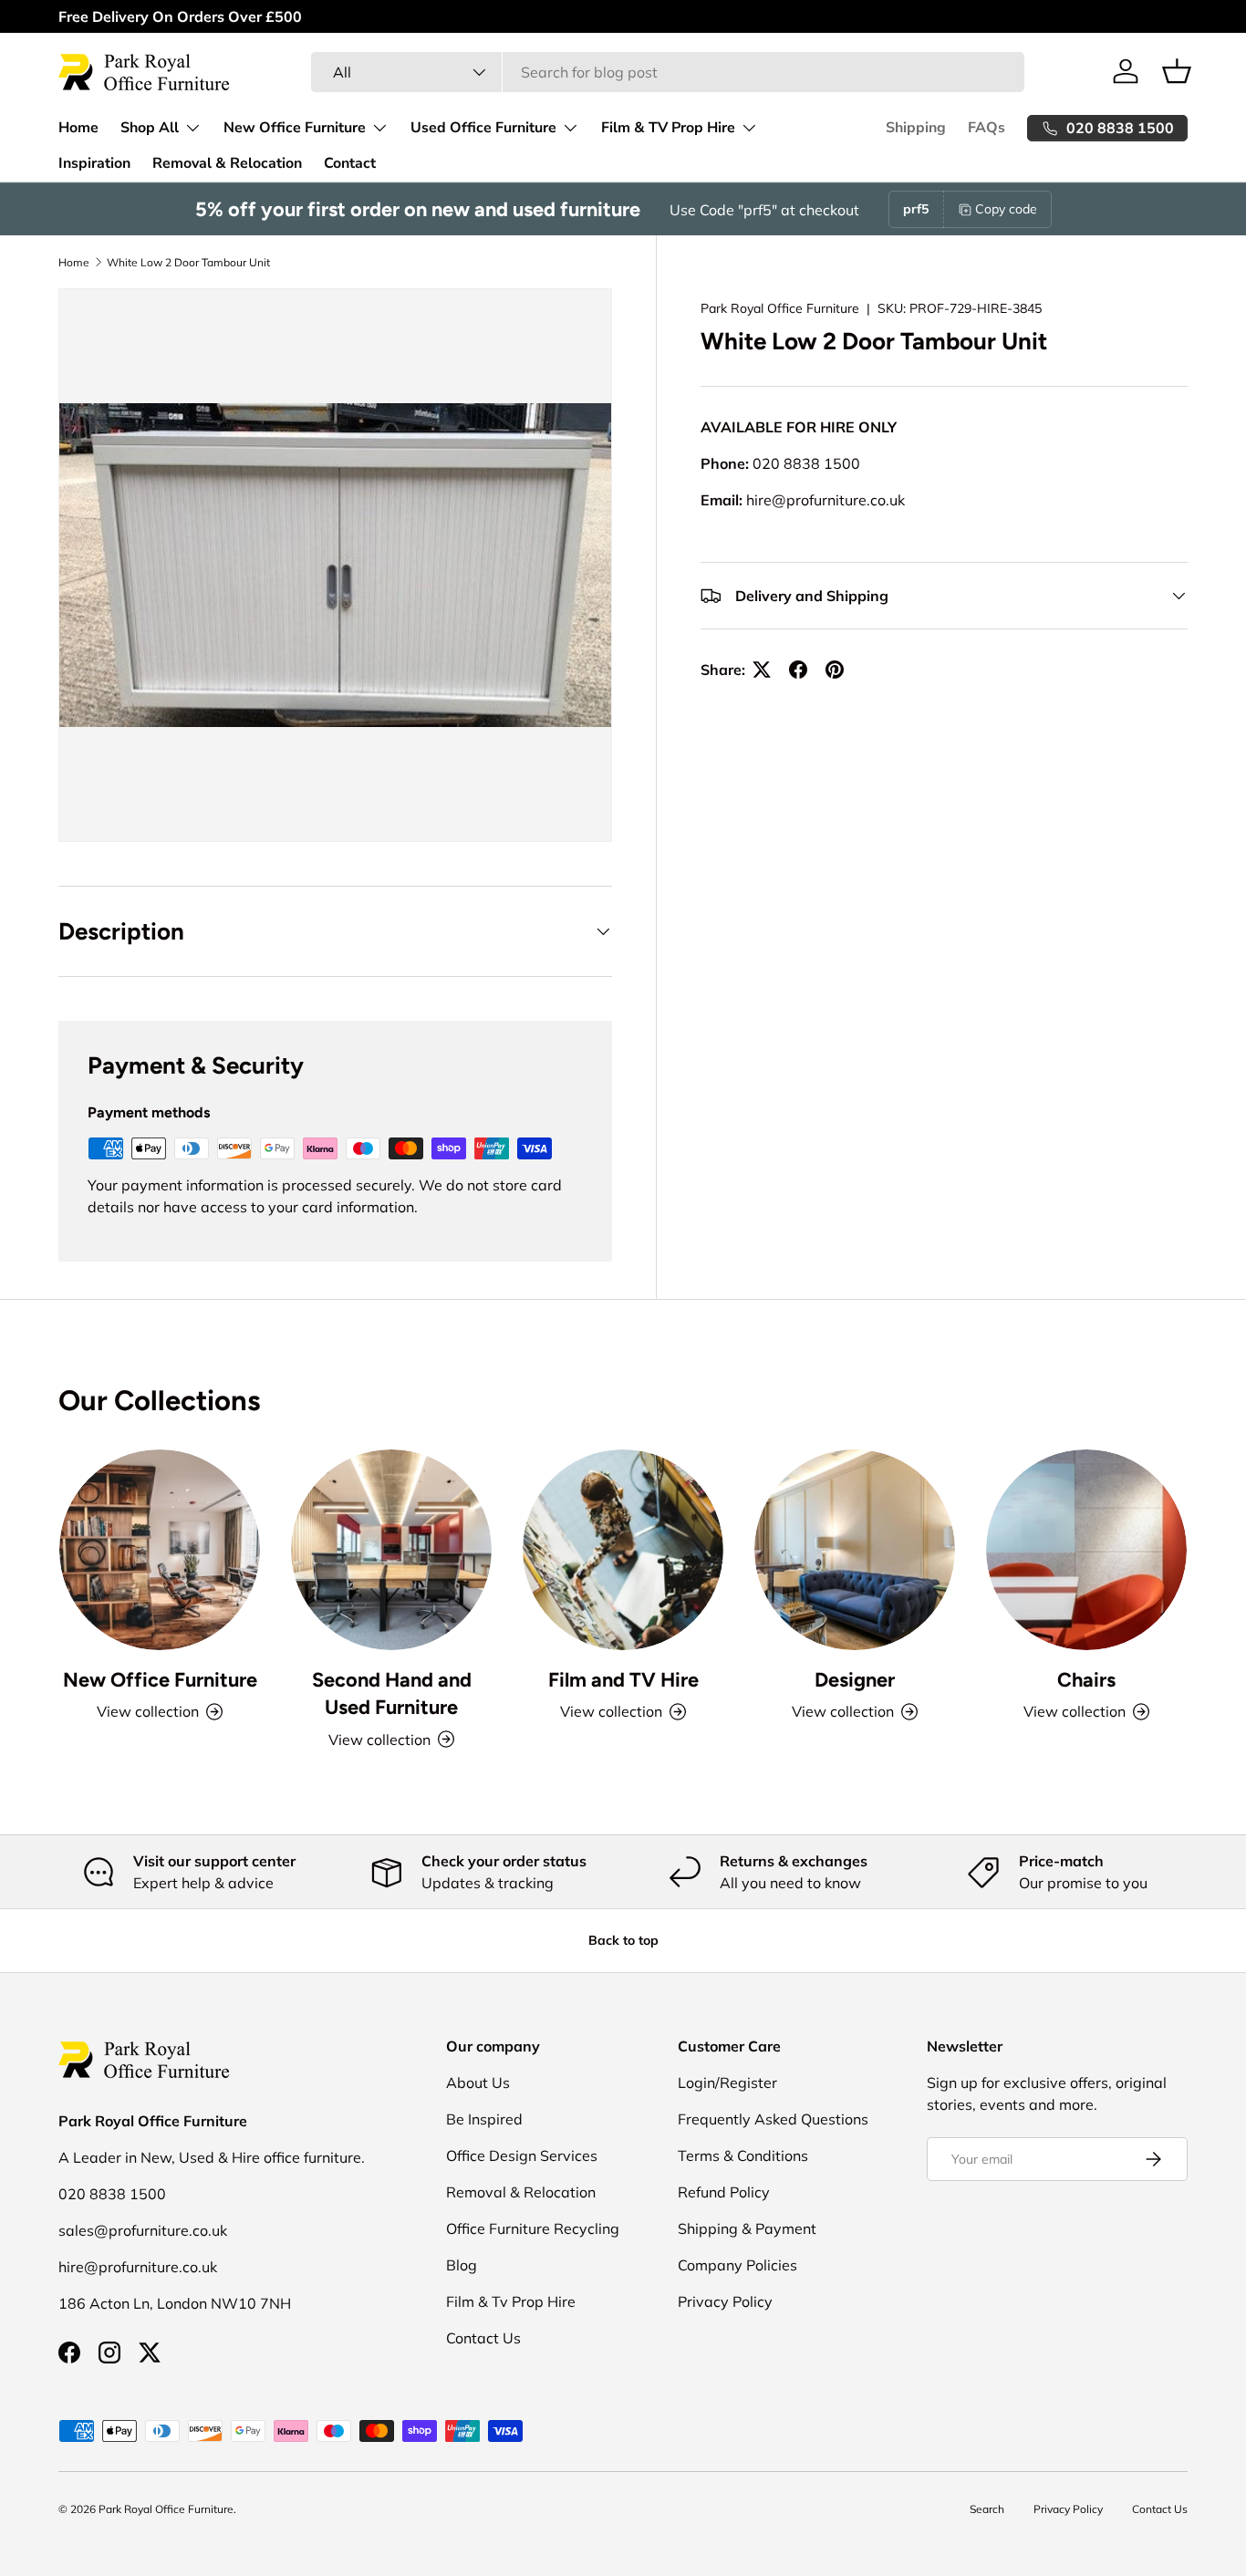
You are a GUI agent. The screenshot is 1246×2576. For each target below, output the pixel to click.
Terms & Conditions (743, 2155)
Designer (855, 1679)
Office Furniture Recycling (533, 2228)
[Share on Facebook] (798, 670)
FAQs (986, 128)
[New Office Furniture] (160, 1550)
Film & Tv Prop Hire (511, 2301)
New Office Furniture (295, 128)
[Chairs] (1086, 1550)
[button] (1177, 71)
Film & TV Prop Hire (668, 128)
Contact (350, 163)
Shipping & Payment (747, 2228)
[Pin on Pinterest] (835, 670)
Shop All (150, 128)
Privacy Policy (725, 2301)
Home (78, 128)
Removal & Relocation (227, 163)
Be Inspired (484, 2119)
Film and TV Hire (623, 1679)
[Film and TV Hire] (623, 1550)
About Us (478, 2083)
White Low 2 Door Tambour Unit (188, 262)
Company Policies (737, 2265)
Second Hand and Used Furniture (392, 1693)
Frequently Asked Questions (773, 2119)
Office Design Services (522, 2155)
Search (987, 2509)
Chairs (1086, 1679)
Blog (462, 2265)
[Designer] (855, 1550)
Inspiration (94, 163)
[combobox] (667, 72)
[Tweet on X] (762, 670)
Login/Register (727, 2083)
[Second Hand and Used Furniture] (391, 1550)
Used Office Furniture (483, 128)
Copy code (1006, 209)
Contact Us (483, 2338)
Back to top (623, 1940)
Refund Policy (724, 2192)
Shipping (916, 128)
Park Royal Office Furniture (780, 308)
